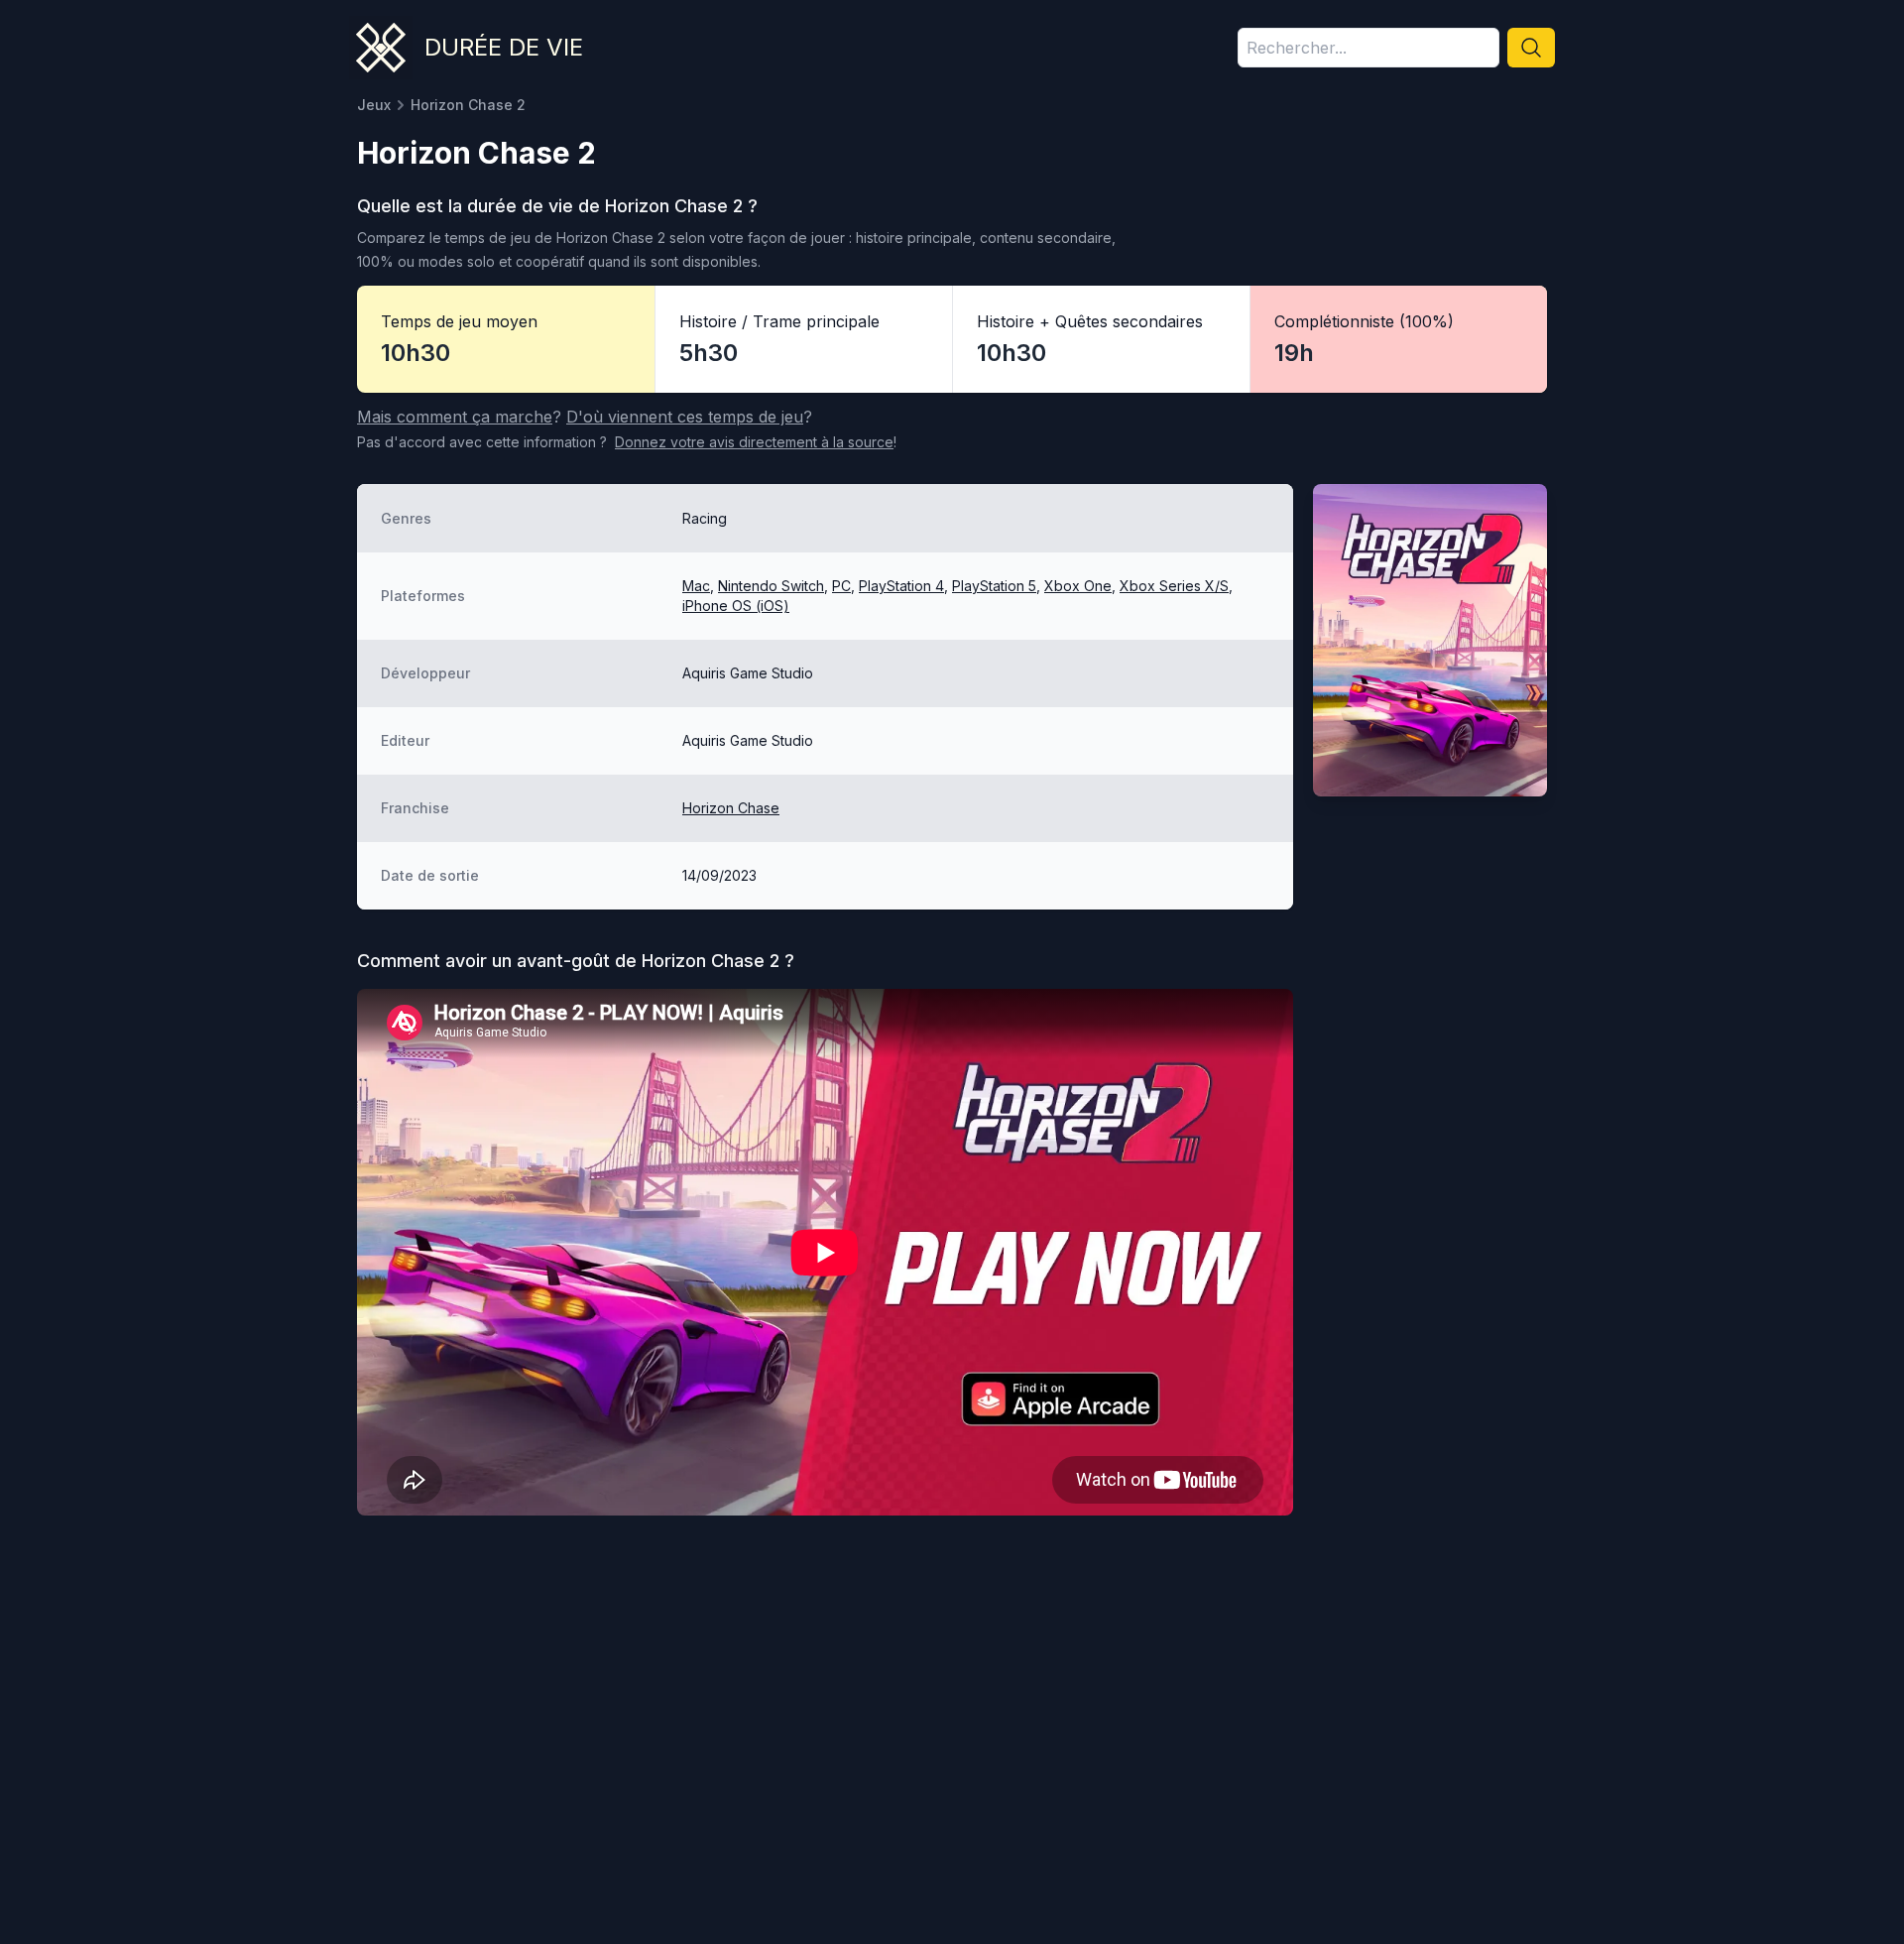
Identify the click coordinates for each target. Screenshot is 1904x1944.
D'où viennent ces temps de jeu (685, 417)
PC (841, 586)
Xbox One (1078, 586)
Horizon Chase (731, 808)
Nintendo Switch (771, 586)
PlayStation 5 (994, 586)
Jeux (374, 105)
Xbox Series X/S (1174, 586)
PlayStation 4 (901, 586)
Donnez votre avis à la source (754, 442)
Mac (696, 586)
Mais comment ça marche (455, 417)
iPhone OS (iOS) (736, 606)
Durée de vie (504, 47)
